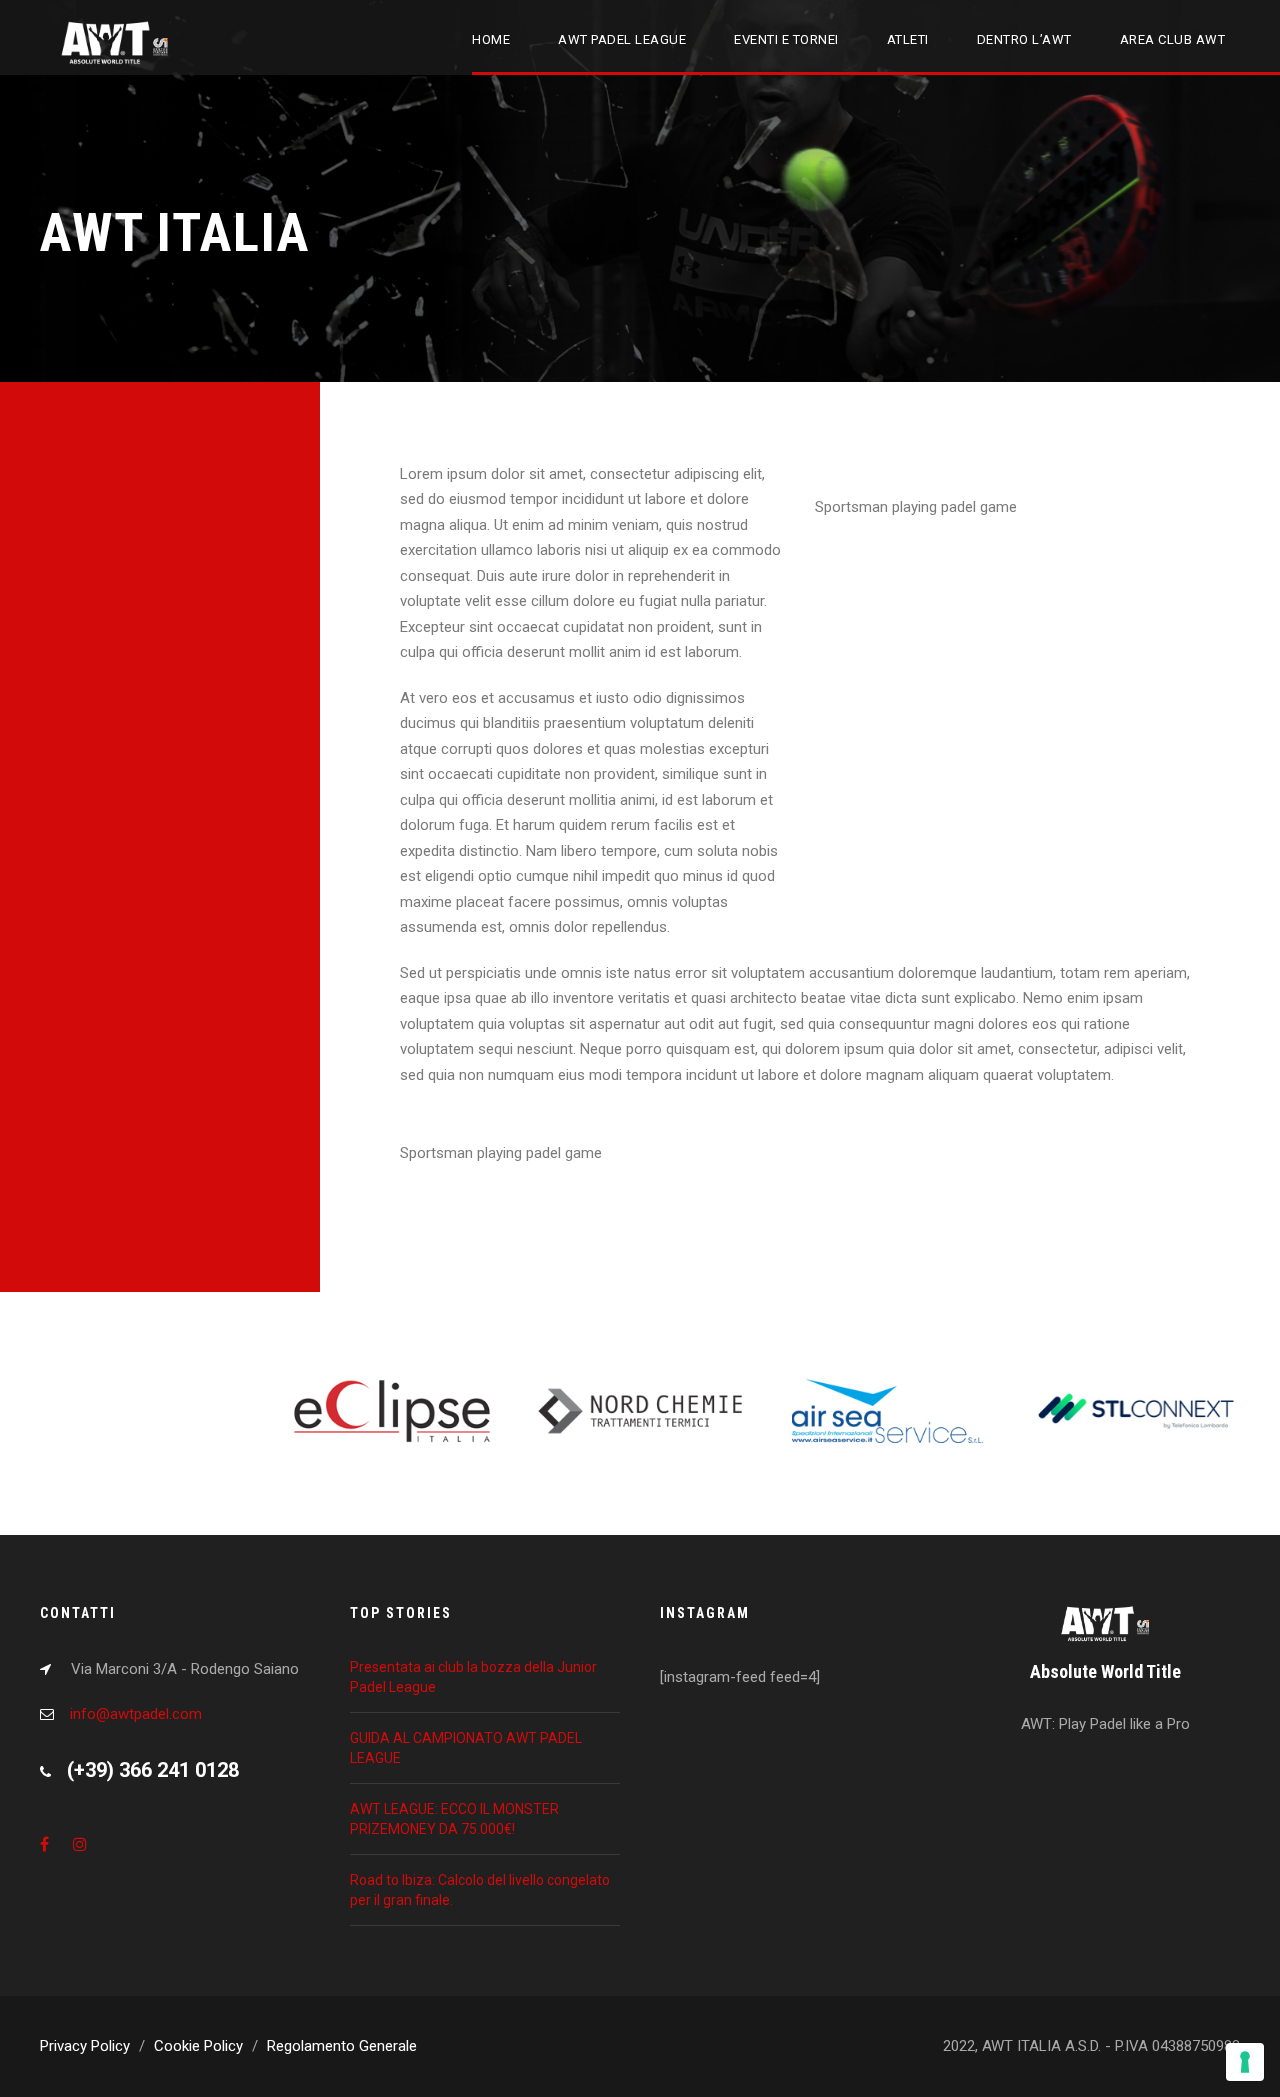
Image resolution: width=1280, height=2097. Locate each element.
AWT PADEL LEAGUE (622, 39)
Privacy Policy (85, 2046)
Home (491, 39)
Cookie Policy (198, 2046)
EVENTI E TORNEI (786, 39)
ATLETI (908, 39)
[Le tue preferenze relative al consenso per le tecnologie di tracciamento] (1245, 2062)
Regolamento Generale (342, 2046)
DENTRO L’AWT (1024, 39)
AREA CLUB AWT (1173, 39)
